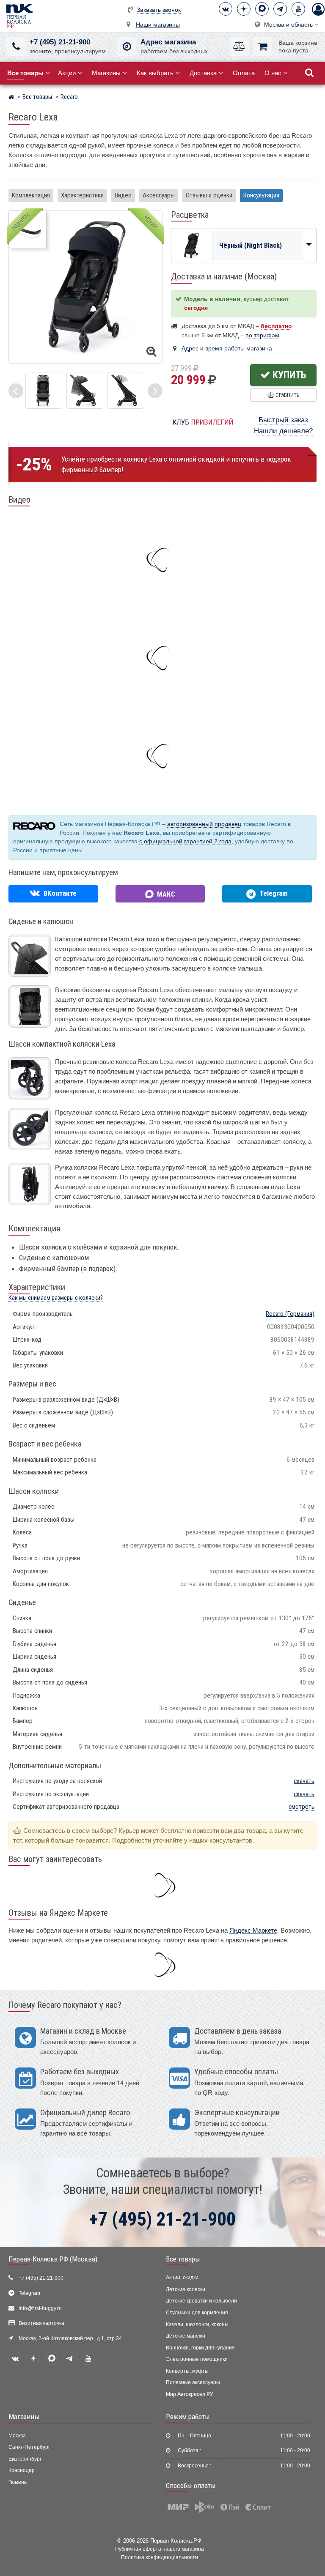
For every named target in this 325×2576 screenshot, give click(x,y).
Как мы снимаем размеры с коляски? (56, 1298)
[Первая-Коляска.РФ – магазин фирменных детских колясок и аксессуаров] (11, 98)
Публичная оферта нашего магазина (160, 2549)
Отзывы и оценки (209, 195)
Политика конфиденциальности (160, 2557)
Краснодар (22, 2470)
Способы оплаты (191, 2486)
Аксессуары (159, 195)
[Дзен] (244, 9)
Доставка (203, 73)
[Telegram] (280, 9)
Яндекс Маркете (253, 1930)
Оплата (244, 73)
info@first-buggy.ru (40, 2308)
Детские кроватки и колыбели (201, 2301)
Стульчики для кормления (197, 2313)
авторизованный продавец (204, 824)
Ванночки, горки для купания (200, 2348)
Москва (17, 2436)
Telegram (29, 2293)
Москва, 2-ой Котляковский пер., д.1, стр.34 (70, 2338)
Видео (123, 195)
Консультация (261, 195)
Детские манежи (186, 2336)
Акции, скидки (182, 2278)
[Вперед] (155, 391)
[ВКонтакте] (226, 9)
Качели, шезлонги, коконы (197, 2324)
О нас (273, 73)
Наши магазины (158, 25)
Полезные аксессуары (193, 2382)
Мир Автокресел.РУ (190, 2394)
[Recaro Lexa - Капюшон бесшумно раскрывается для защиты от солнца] (126, 390)
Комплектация (31, 195)
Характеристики (82, 195)
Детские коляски (186, 2289)
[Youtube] (298, 9)
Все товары (183, 2259)
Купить (288, 375)
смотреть (302, 1807)
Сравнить (287, 395)
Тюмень (18, 2482)
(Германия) (290, 1314)
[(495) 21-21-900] (16, 47)
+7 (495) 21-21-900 (60, 42)
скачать (304, 1781)
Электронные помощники (197, 2359)
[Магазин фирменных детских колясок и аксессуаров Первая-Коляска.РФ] (19, 16)
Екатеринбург (25, 2459)
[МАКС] (262, 9)
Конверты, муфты (187, 2371)
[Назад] (16, 391)
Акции (67, 73)
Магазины (106, 73)
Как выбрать (155, 73)
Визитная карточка (41, 2323)
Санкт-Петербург (29, 2447)
